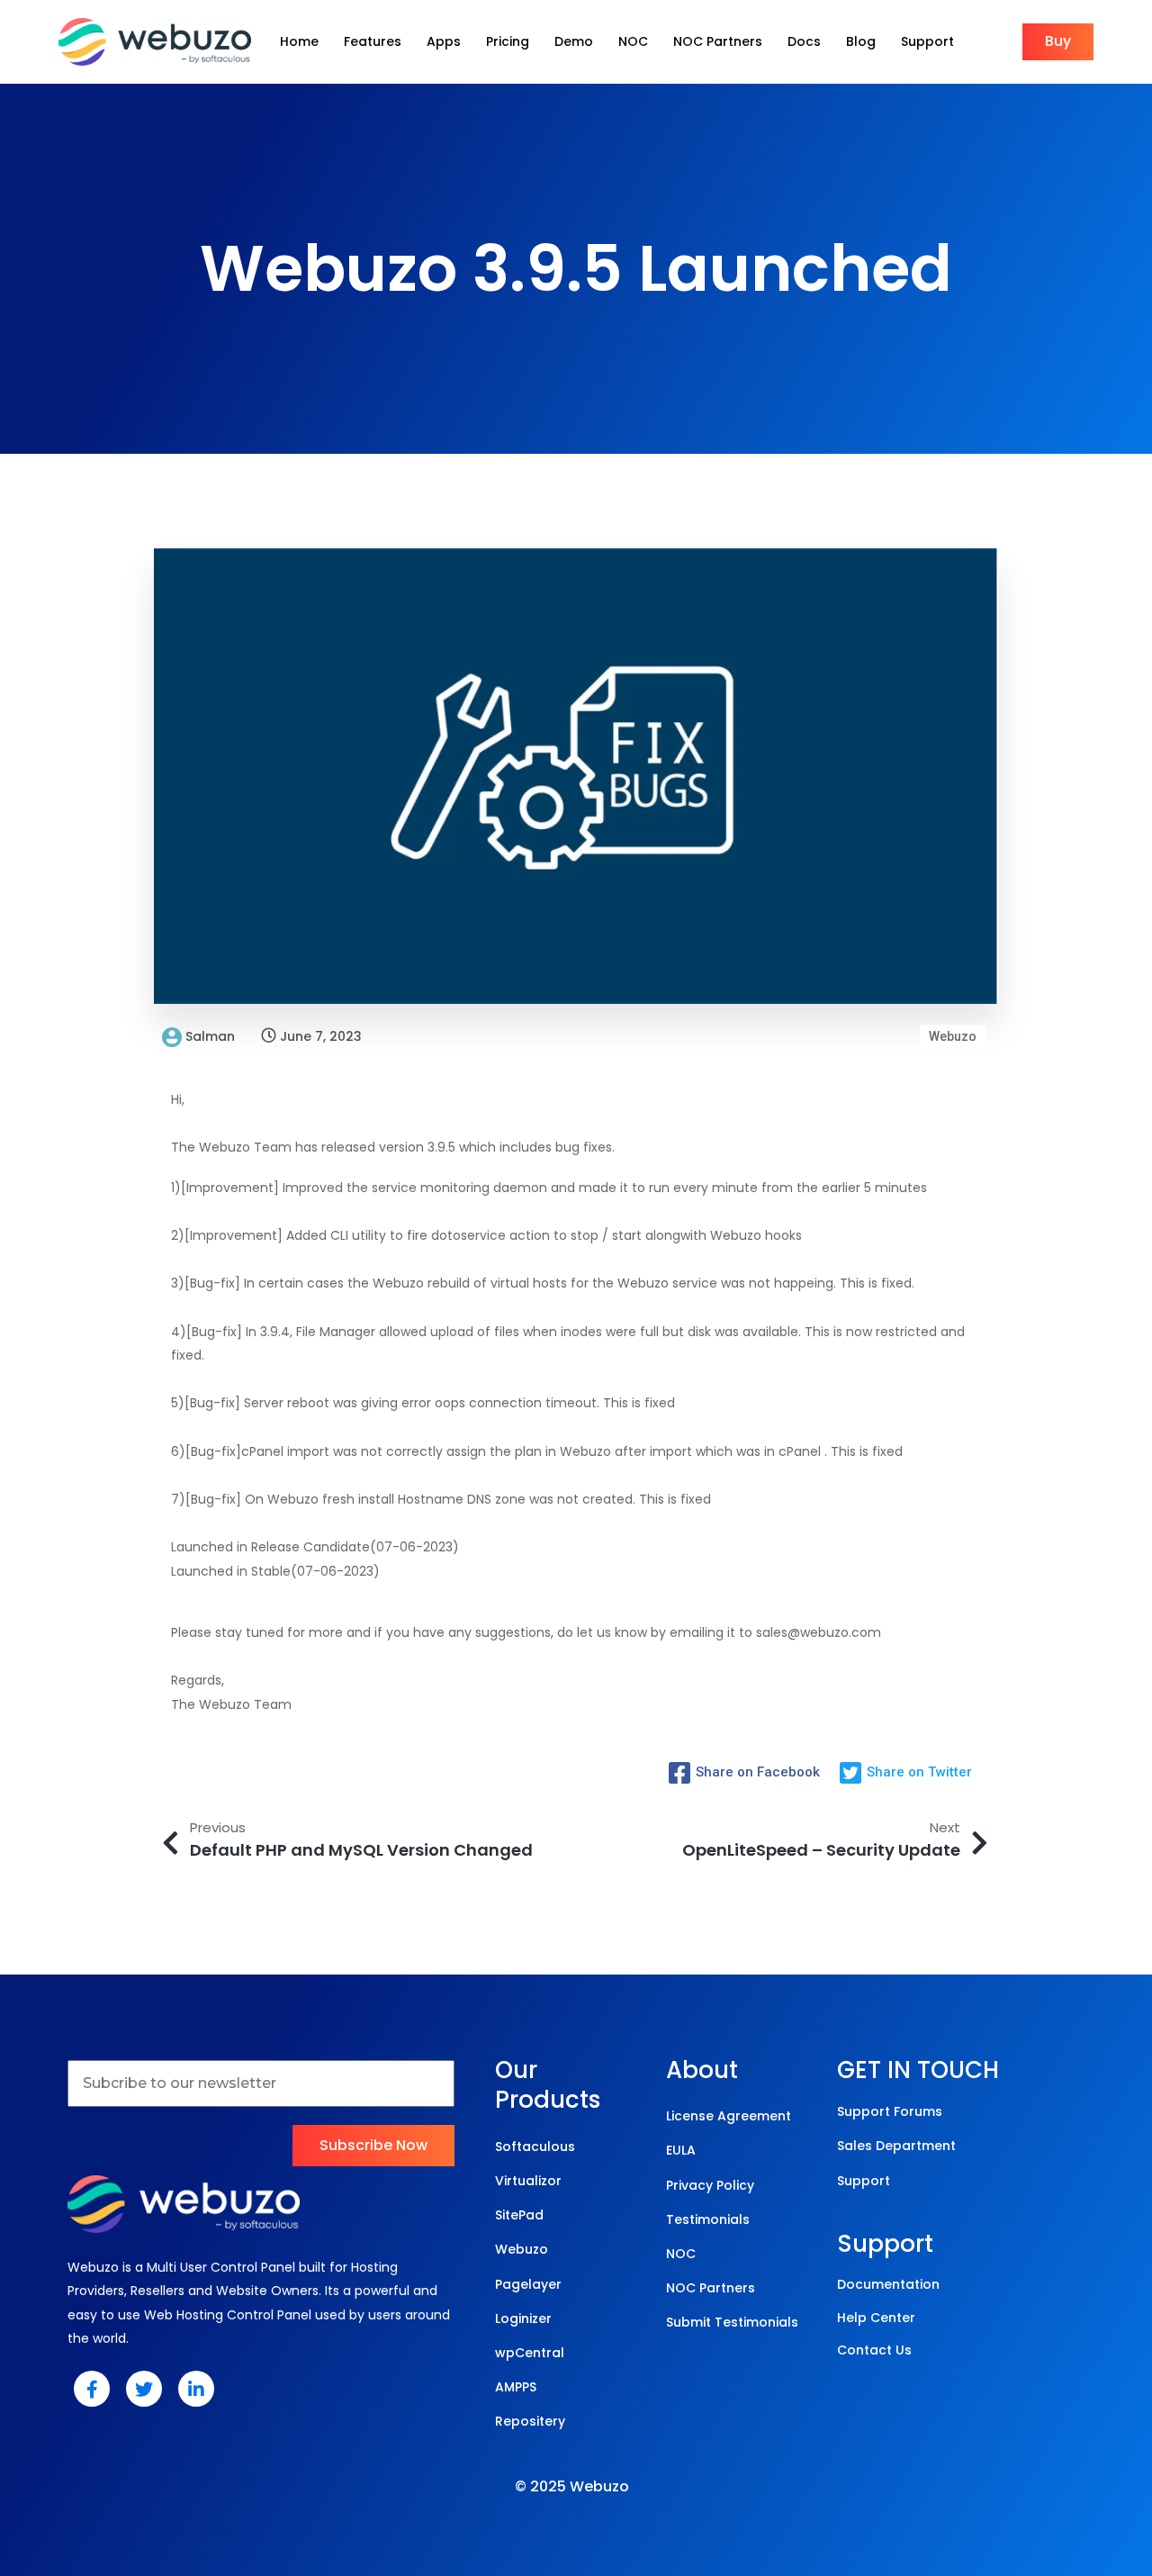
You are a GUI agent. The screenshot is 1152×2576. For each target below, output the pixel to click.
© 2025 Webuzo (572, 2486)
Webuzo (953, 1036)
